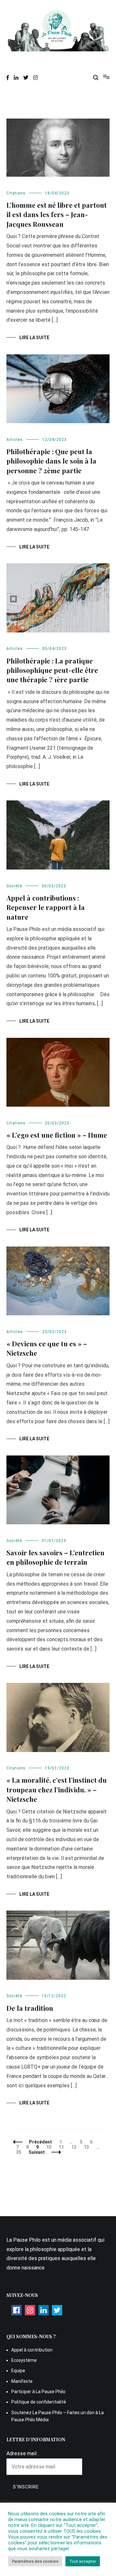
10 (50, 2147)
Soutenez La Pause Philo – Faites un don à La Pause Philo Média (58, 2416)
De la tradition (30, 2008)
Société (14, 886)
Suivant (37, 2152)
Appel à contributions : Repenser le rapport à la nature (46, 907)
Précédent (40, 2142)
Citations (16, 193)
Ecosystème (24, 2360)
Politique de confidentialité (39, 2402)
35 (20, 2152)
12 (75, 2147)
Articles (15, 440)
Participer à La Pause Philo (38, 2392)
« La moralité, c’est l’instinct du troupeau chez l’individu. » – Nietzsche (57, 1789)
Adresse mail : (23, 2453)
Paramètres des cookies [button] (35, 2561)
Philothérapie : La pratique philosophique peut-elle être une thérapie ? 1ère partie (52, 670)
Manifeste (22, 2381)
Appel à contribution (32, 2350)
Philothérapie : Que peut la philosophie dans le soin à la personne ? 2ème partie (51, 461)
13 (88, 2147)
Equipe (18, 2371)
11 (63, 2147)
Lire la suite (34, 338)
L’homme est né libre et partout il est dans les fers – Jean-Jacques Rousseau (57, 214)
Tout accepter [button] (83, 2561)
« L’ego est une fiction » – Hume (57, 1135)
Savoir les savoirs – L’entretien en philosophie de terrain (55, 1557)
